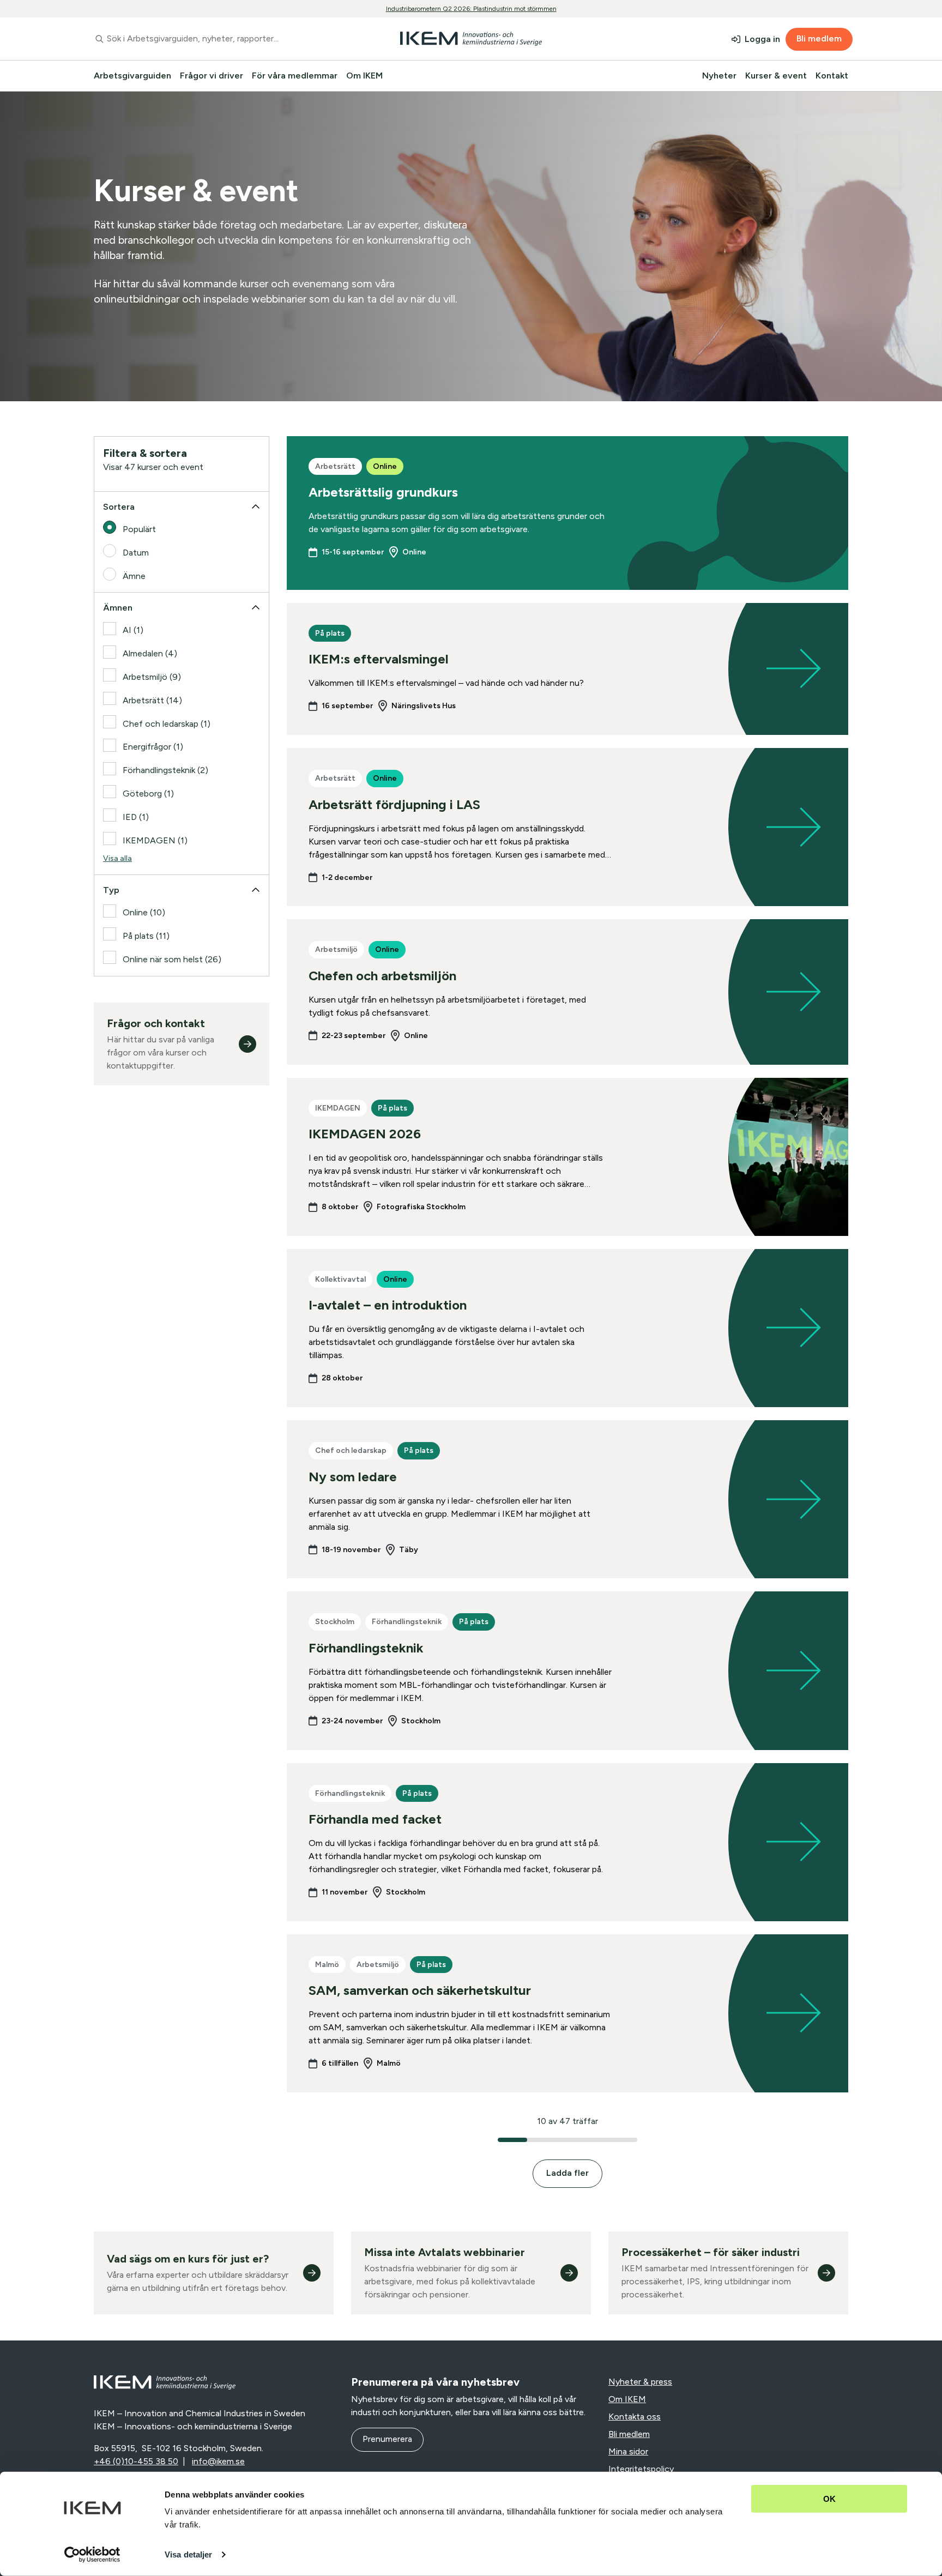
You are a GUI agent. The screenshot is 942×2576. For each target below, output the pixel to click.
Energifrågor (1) (153, 747)
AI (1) (133, 630)
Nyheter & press (640, 2382)
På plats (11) (146, 936)
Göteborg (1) (148, 794)
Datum (136, 553)
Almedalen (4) (150, 653)
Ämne (134, 576)
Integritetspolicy (641, 2469)
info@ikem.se (218, 2461)
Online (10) (144, 912)
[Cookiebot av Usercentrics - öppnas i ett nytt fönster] (92, 2555)
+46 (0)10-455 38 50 (136, 2461)
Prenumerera (387, 2439)
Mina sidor (628, 2451)
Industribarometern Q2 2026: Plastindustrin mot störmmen (471, 9)
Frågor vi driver (212, 76)
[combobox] (217, 39)
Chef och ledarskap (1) (167, 724)
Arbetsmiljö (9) (152, 677)
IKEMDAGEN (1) (155, 840)
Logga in (762, 39)
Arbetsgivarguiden (132, 76)
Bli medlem (819, 38)
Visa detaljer (188, 2554)
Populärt (139, 529)
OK (829, 2499)
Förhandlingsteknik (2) (165, 770)
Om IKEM (364, 76)
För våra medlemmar (295, 76)
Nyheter (719, 76)
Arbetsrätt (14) (152, 700)
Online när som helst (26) (172, 959)
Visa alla (117, 858)
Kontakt (832, 76)
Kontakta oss (635, 2417)
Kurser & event (776, 76)
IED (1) (136, 817)
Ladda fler (567, 2173)
